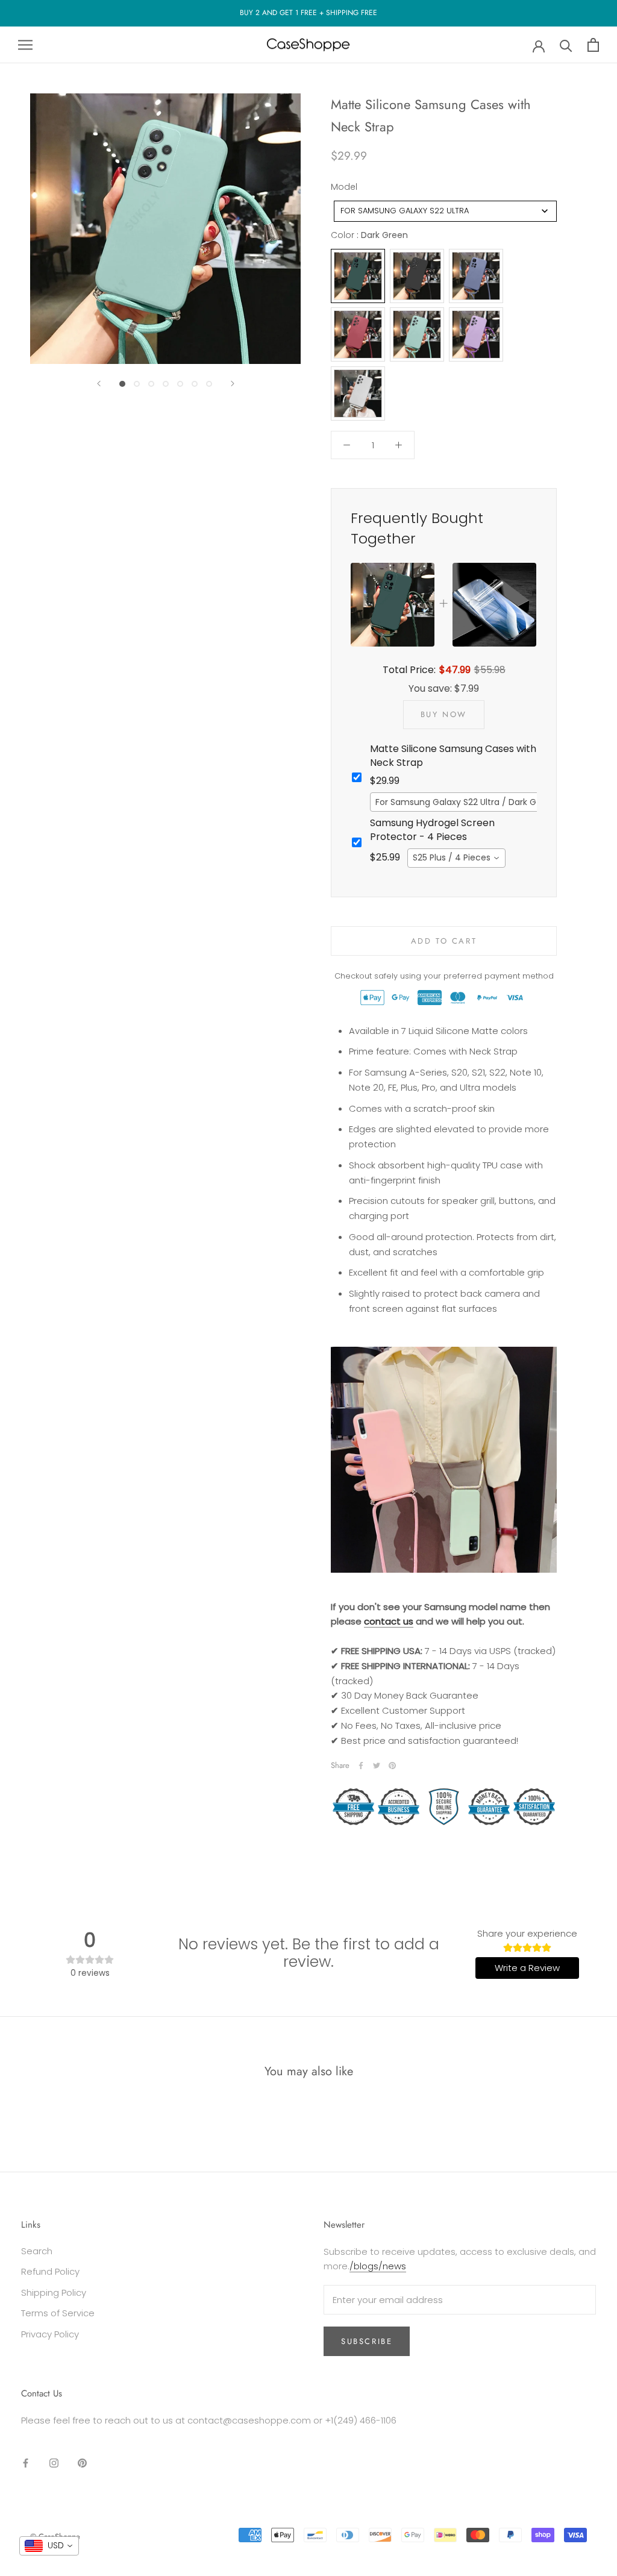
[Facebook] (361, 1766)
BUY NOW (444, 714)
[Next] (233, 384)
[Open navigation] (25, 45)
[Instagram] (54, 2462)
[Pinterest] (392, 1766)
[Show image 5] (180, 384)
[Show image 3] (151, 384)
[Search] (566, 45)
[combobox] (445, 211)
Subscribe (367, 2341)
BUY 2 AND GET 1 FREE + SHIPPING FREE (308, 13)
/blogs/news (378, 2266)
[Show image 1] (122, 384)
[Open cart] (593, 45)
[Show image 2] (137, 384)
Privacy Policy (50, 2334)
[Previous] (99, 384)
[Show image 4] (166, 384)
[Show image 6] (195, 384)
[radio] (358, 276)
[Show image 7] (209, 384)
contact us (389, 1621)
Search (37, 2251)
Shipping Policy (54, 2292)
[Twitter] (377, 1766)
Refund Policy (50, 2271)
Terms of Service (58, 2313)
